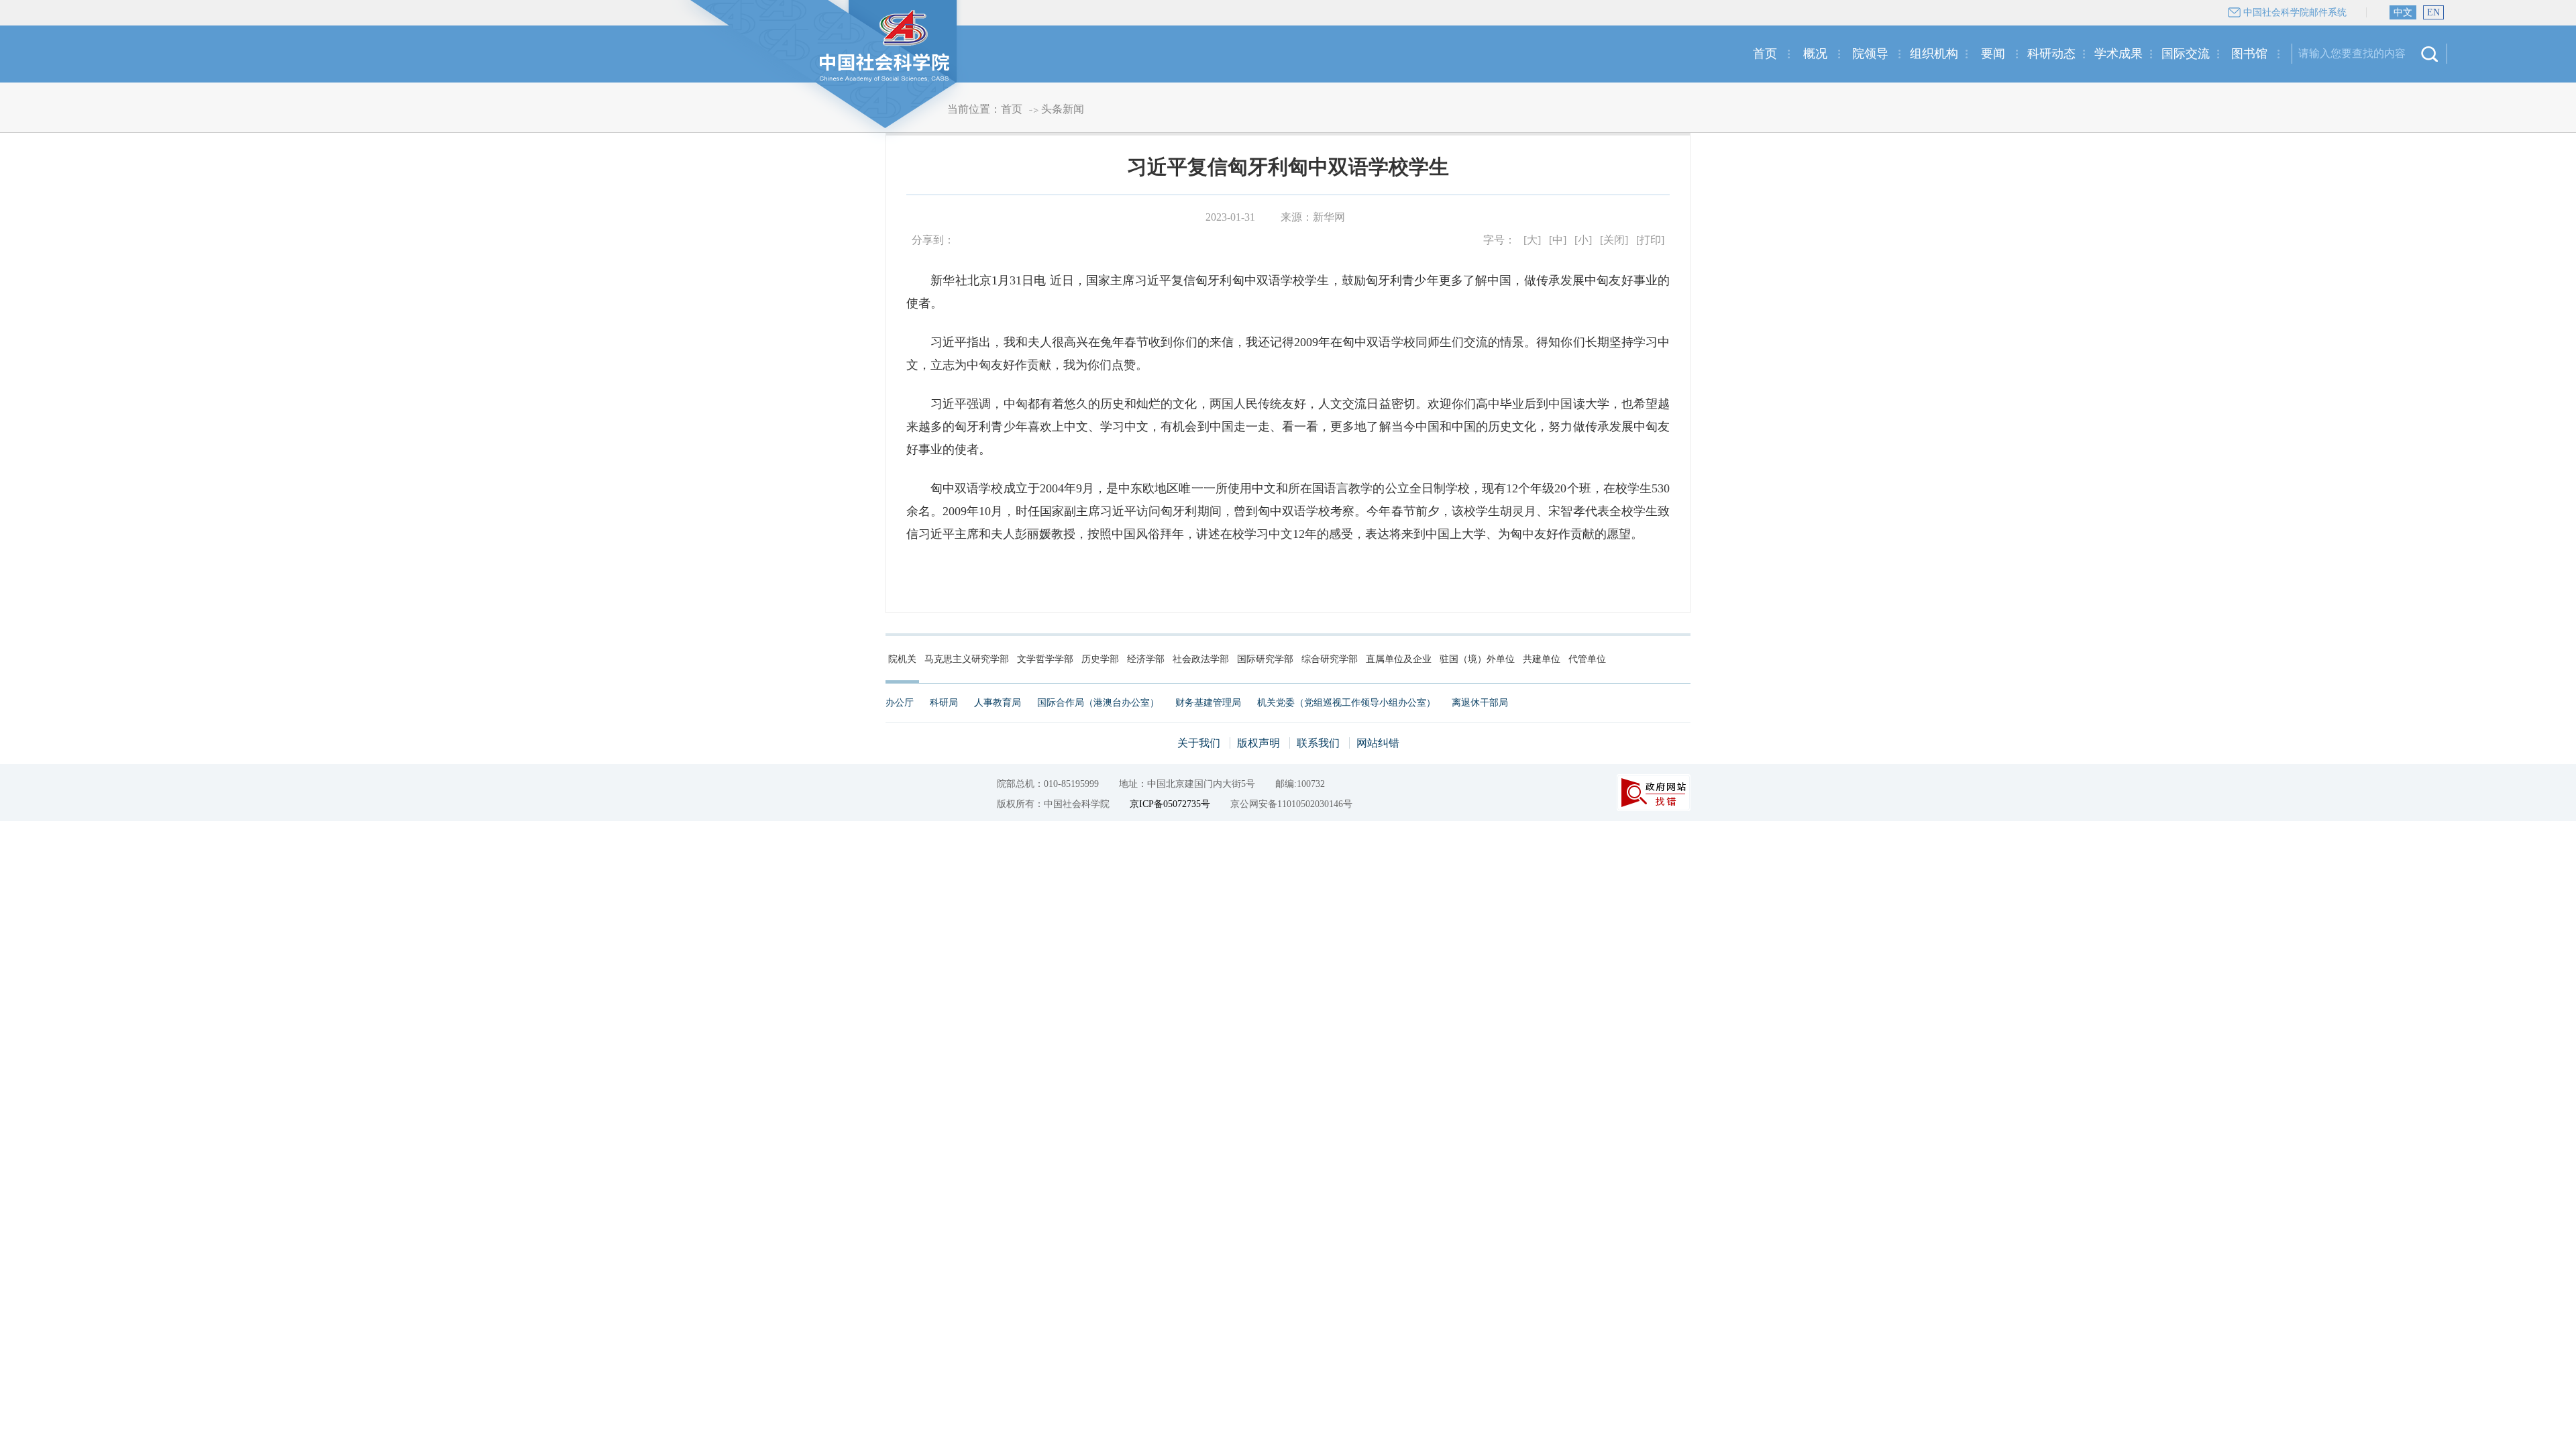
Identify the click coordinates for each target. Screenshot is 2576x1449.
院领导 (1870, 54)
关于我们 (1199, 743)
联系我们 (1318, 743)
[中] (1558, 240)
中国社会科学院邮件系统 (2295, 12)
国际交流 (2186, 54)
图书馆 (2249, 54)
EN (2433, 12)
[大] (1532, 240)
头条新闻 (1063, 109)
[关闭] (1614, 240)
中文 (2403, 12)
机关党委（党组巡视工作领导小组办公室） (1346, 703)
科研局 (944, 703)
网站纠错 (1378, 743)
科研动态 (2051, 54)
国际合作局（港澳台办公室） (1098, 703)
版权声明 (1258, 743)
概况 (1815, 54)
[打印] (1650, 240)
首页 (1765, 54)
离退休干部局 (1480, 703)
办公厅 (900, 703)
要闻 (1993, 54)
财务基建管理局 (1208, 703)
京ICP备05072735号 (1170, 804)
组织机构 (1934, 54)
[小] (1583, 240)
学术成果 (2118, 54)
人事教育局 (998, 703)
